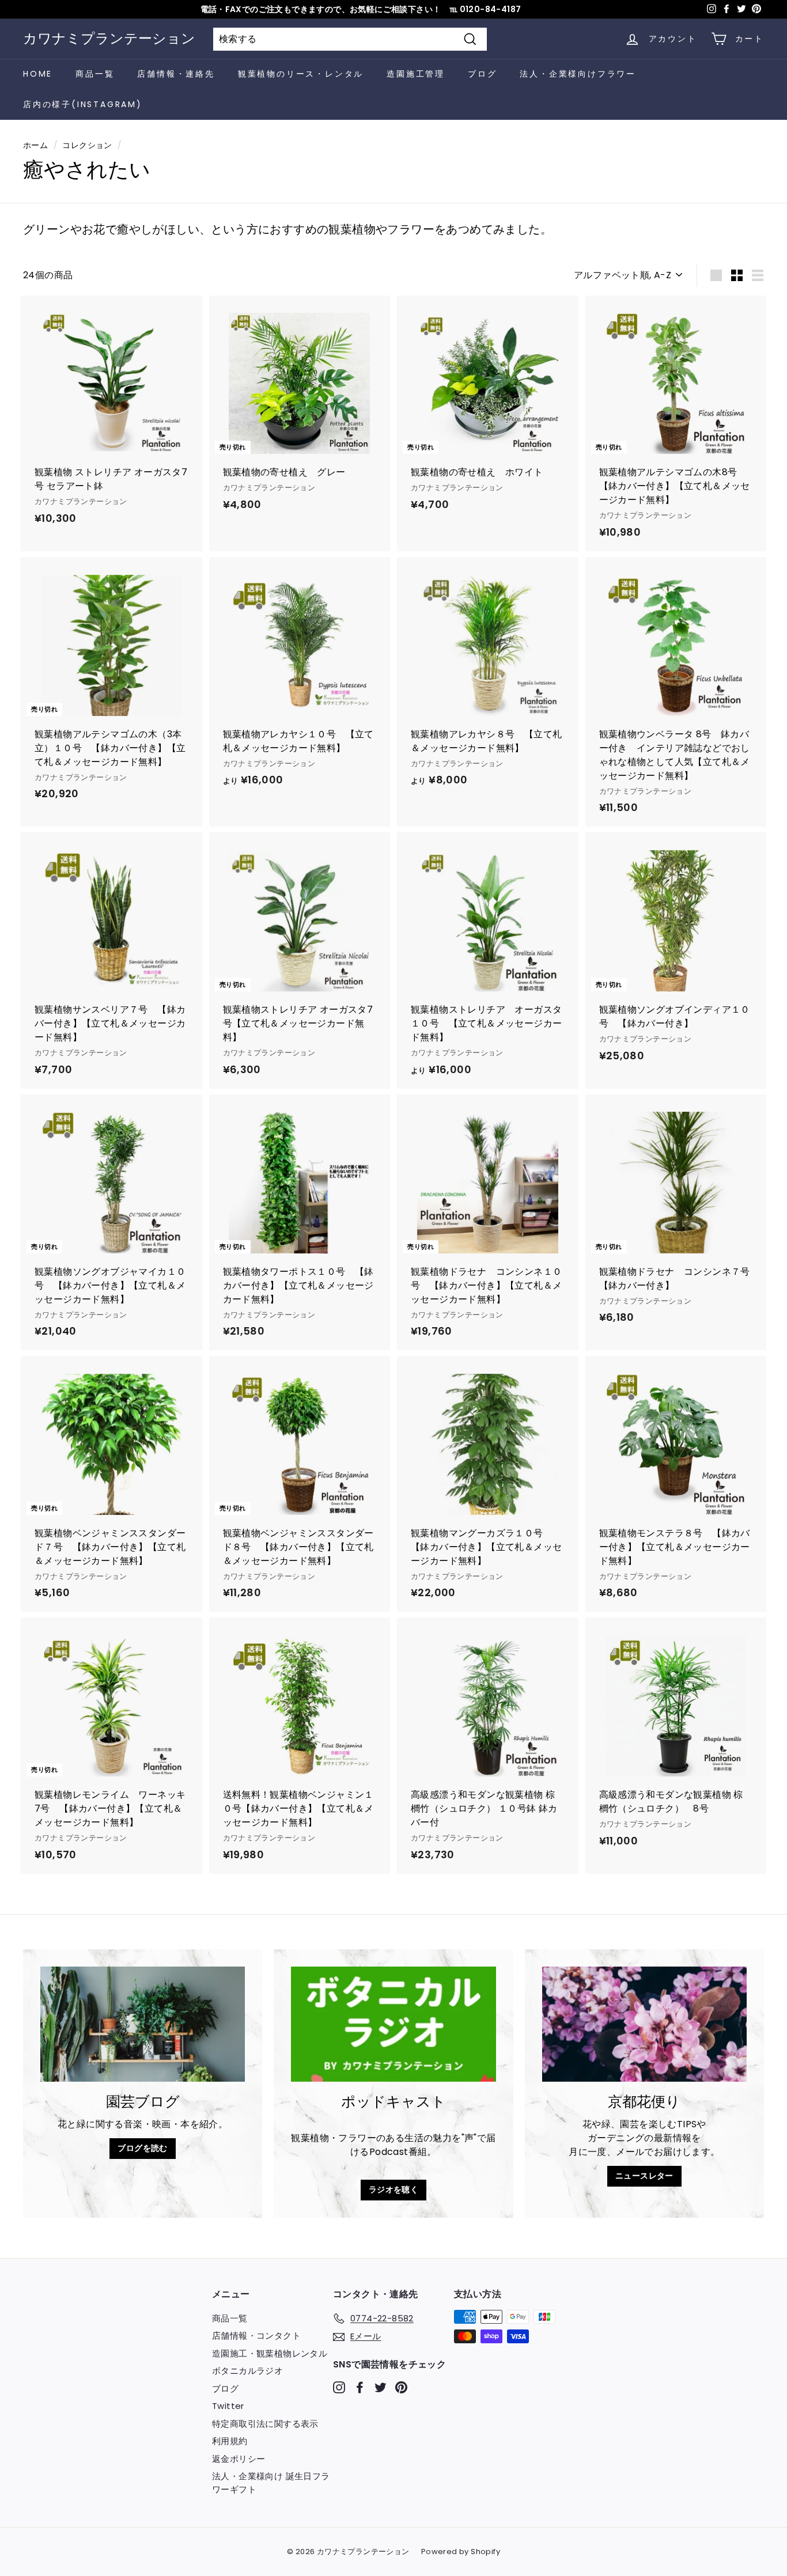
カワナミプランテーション (109, 38)
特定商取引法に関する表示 (265, 2424)
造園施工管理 (416, 74)
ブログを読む (142, 2148)
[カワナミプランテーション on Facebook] (360, 2387)
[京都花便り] (644, 2024)
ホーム (35, 145)
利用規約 (230, 2441)
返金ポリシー (239, 2459)
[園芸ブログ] (143, 2024)
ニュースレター (644, 2176)
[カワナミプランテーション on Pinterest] (401, 2387)
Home (38, 74)
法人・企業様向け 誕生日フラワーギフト (271, 2483)
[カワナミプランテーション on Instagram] (339, 2387)
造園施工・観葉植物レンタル (270, 2353)
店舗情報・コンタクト (256, 2336)
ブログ (482, 74)
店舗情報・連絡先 (176, 74)
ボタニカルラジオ (247, 2371)
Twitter (228, 2406)
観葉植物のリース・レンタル (301, 74)
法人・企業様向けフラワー (578, 74)
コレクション (87, 145)
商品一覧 (95, 74)
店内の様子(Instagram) (83, 104)
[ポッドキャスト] (393, 2024)
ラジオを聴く (393, 2189)
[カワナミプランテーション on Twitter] (381, 2387)
